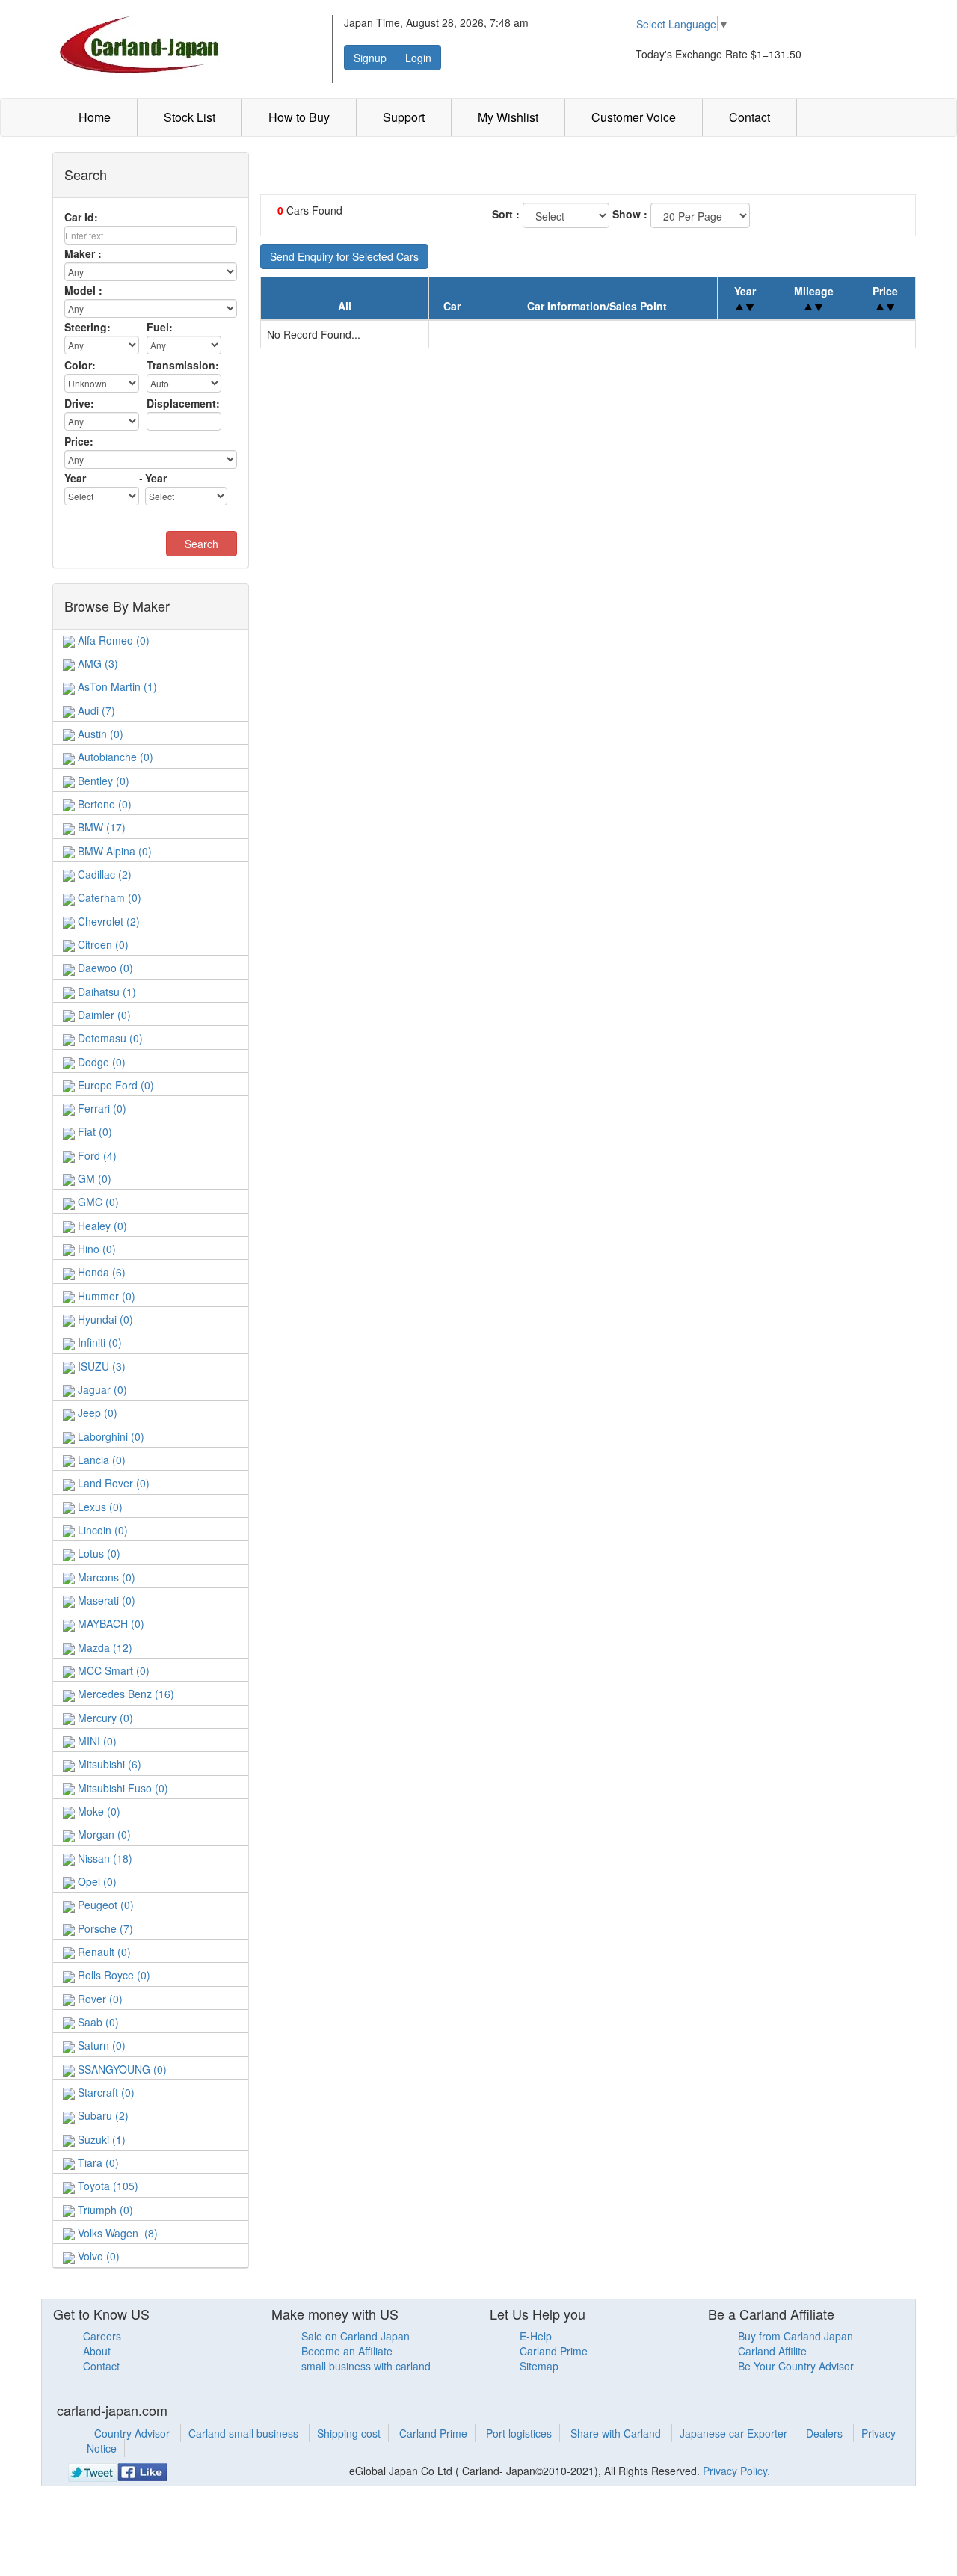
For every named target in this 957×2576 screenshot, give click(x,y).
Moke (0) (98, 1811)
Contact (750, 117)
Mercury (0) (104, 1718)
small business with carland (366, 2366)
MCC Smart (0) (112, 1670)
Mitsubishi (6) (108, 1764)
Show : (630, 214)
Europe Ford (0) (114, 1085)
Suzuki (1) (100, 2139)
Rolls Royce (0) (113, 1975)
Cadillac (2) (103, 874)
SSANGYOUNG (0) (121, 2069)
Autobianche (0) (114, 757)
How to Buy (299, 117)
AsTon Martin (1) (116, 686)
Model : (83, 290)
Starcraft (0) (105, 2092)
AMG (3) (96, 663)
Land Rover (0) (112, 1483)
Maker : (83, 253)
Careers (102, 2336)
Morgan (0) (103, 1834)
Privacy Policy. (736, 2471)
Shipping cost (349, 2433)
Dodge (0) (100, 1062)
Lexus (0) (99, 1507)
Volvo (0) (97, 2256)
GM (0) (93, 1178)
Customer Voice (634, 117)
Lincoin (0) (101, 1530)
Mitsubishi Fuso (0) (121, 1788)
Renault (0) (103, 1952)
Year (75, 478)
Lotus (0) (98, 1553)
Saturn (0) (100, 2045)
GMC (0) (97, 1202)
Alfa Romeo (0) (112, 640)
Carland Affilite (772, 2351)
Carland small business (245, 2433)
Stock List (190, 117)
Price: (79, 441)
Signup (370, 58)
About (97, 2351)
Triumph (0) (104, 2210)
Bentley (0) (102, 781)
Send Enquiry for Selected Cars (344, 256)
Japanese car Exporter (735, 2433)
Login (418, 58)
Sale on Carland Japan (356, 2336)
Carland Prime (554, 2351)
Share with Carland (617, 2433)
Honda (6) (100, 1272)
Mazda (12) (104, 1647)
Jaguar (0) (101, 1389)
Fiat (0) (93, 1131)
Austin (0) (99, 734)
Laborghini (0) (110, 1436)
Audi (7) (95, 710)
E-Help (536, 2336)
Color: (80, 365)
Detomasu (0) (109, 1038)
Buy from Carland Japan (796, 2336)
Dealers (826, 2433)
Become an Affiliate (347, 2351)
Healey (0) (101, 1226)
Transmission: (183, 365)
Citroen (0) (102, 944)
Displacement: (183, 403)
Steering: (87, 327)
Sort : (506, 214)
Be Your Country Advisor (796, 2366)
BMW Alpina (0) (113, 851)
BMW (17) (100, 827)
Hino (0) (95, 1249)
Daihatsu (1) (105, 992)
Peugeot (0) (104, 1905)
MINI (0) (96, 1741)
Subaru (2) (102, 2115)
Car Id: (81, 217)
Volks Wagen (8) (116, 2233)
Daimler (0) (103, 1015)
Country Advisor (133, 2433)
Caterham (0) (108, 897)
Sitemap (539, 2366)
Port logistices (519, 2433)
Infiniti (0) (98, 1342)
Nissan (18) (104, 1858)
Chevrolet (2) (107, 921)
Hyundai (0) (104, 1319)
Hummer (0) (105, 1296)
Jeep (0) (96, 1413)
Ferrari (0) (101, 1108)
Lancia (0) (100, 1460)
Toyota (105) (107, 2186)
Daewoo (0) (104, 968)
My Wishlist (508, 117)
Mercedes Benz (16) (124, 1694)
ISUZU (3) (100, 1366)
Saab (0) (97, 2022)
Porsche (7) (104, 1928)
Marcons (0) (105, 1577)
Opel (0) (96, 1881)
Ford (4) (96, 1155)
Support (404, 117)
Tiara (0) (97, 2162)
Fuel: (160, 327)
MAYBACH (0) (110, 1623)
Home (95, 117)
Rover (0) (99, 1999)
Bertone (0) (103, 804)
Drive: (79, 403)
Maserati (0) (105, 1600)
